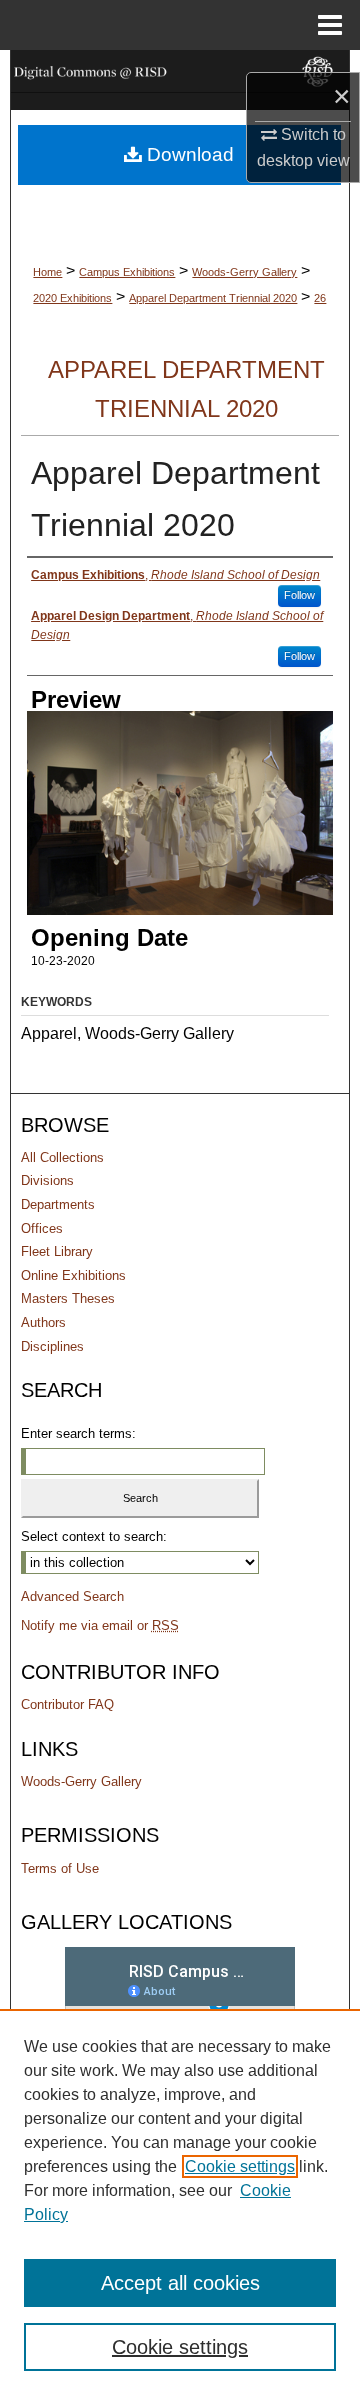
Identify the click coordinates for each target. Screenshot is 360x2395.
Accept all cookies (180, 2283)
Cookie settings (240, 2166)
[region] (180, 2202)
